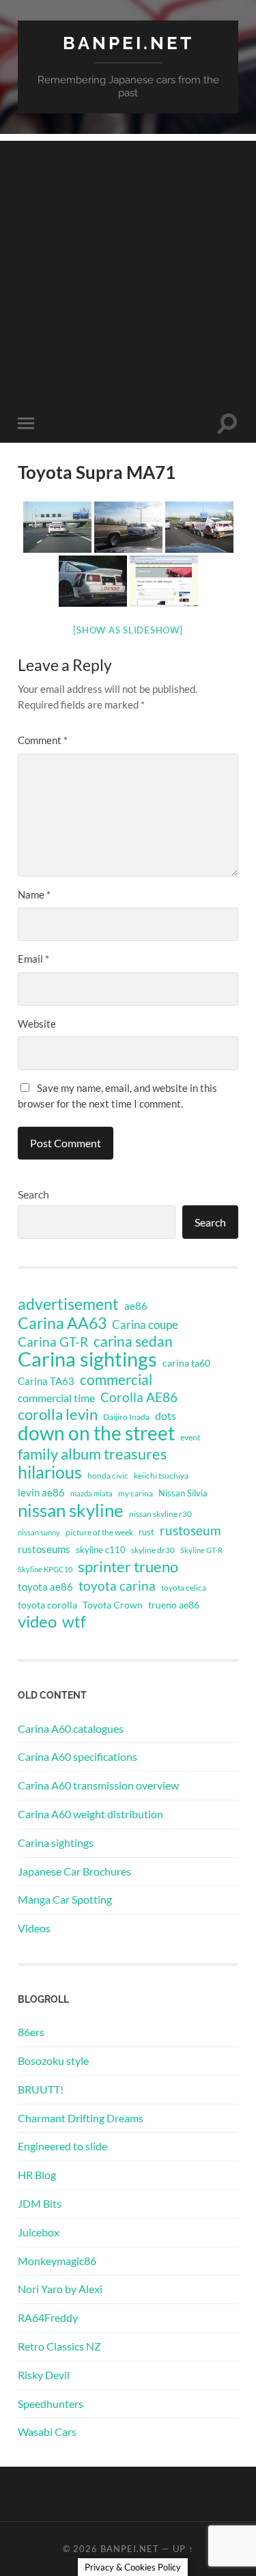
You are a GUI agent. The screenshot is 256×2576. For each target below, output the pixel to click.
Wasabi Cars (47, 2431)
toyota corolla (47, 1605)
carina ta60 (186, 1363)
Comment (43, 740)
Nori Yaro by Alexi (60, 2289)
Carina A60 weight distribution (90, 1814)
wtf (74, 1621)
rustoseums (44, 1549)
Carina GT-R (53, 1342)
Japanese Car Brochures (74, 1871)
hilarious (50, 1472)
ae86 (136, 1306)
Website (37, 1024)
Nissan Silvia (183, 1493)
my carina (136, 1493)
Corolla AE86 (139, 1397)
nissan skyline (71, 1510)
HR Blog (37, 2175)
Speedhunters (51, 2403)
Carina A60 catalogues (71, 1728)
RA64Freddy (48, 2317)
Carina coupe (145, 1325)
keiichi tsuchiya (161, 1476)
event (190, 1437)
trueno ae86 (174, 1605)
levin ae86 (41, 1492)
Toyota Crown (113, 1605)
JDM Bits (40, 2203)
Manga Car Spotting (65, 1899)
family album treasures (93, 1454)
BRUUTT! (41, 2089)
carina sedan (133, 1341)
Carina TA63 (46, 1381)
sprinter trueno (128, 1567)
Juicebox (39, 2232)
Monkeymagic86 (57, 2261)
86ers (31, 2032)
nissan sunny (39, 1532)
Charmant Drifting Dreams (81, 2118)
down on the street (96, 1434)
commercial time (56, 1398)
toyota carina (117, 1586)
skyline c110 (101, 1550)
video (37, 1621)
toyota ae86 (45, 1587)
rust (146, 1532)
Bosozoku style (53, 2060)
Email (33, 959)
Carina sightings (87, 1359)
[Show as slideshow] (128, 630)
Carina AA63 (62, 1323)
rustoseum (190, 1531)
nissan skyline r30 (160, 1514)
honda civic (108, 1476)
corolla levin (58, 1414)
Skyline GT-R (201, 1550)
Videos (34, 1928)
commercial (116, 1380)
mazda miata (91, 1493)
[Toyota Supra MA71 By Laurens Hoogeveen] (57, 527)
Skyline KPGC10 (45, 1569)
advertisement (68, 1304)
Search (33, 1194)
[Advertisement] (128, 269)
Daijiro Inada (126, 1417)
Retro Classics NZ (59, 2346)
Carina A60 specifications (77, 1756)
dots (166, 1415)
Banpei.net (128, 43)
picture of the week (99, 1532)
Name (34, 894)
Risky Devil (44, 2375)
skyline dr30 (153, 1550)
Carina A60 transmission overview (98, 1785)
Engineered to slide (62, 2146)
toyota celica (184, 1588)
